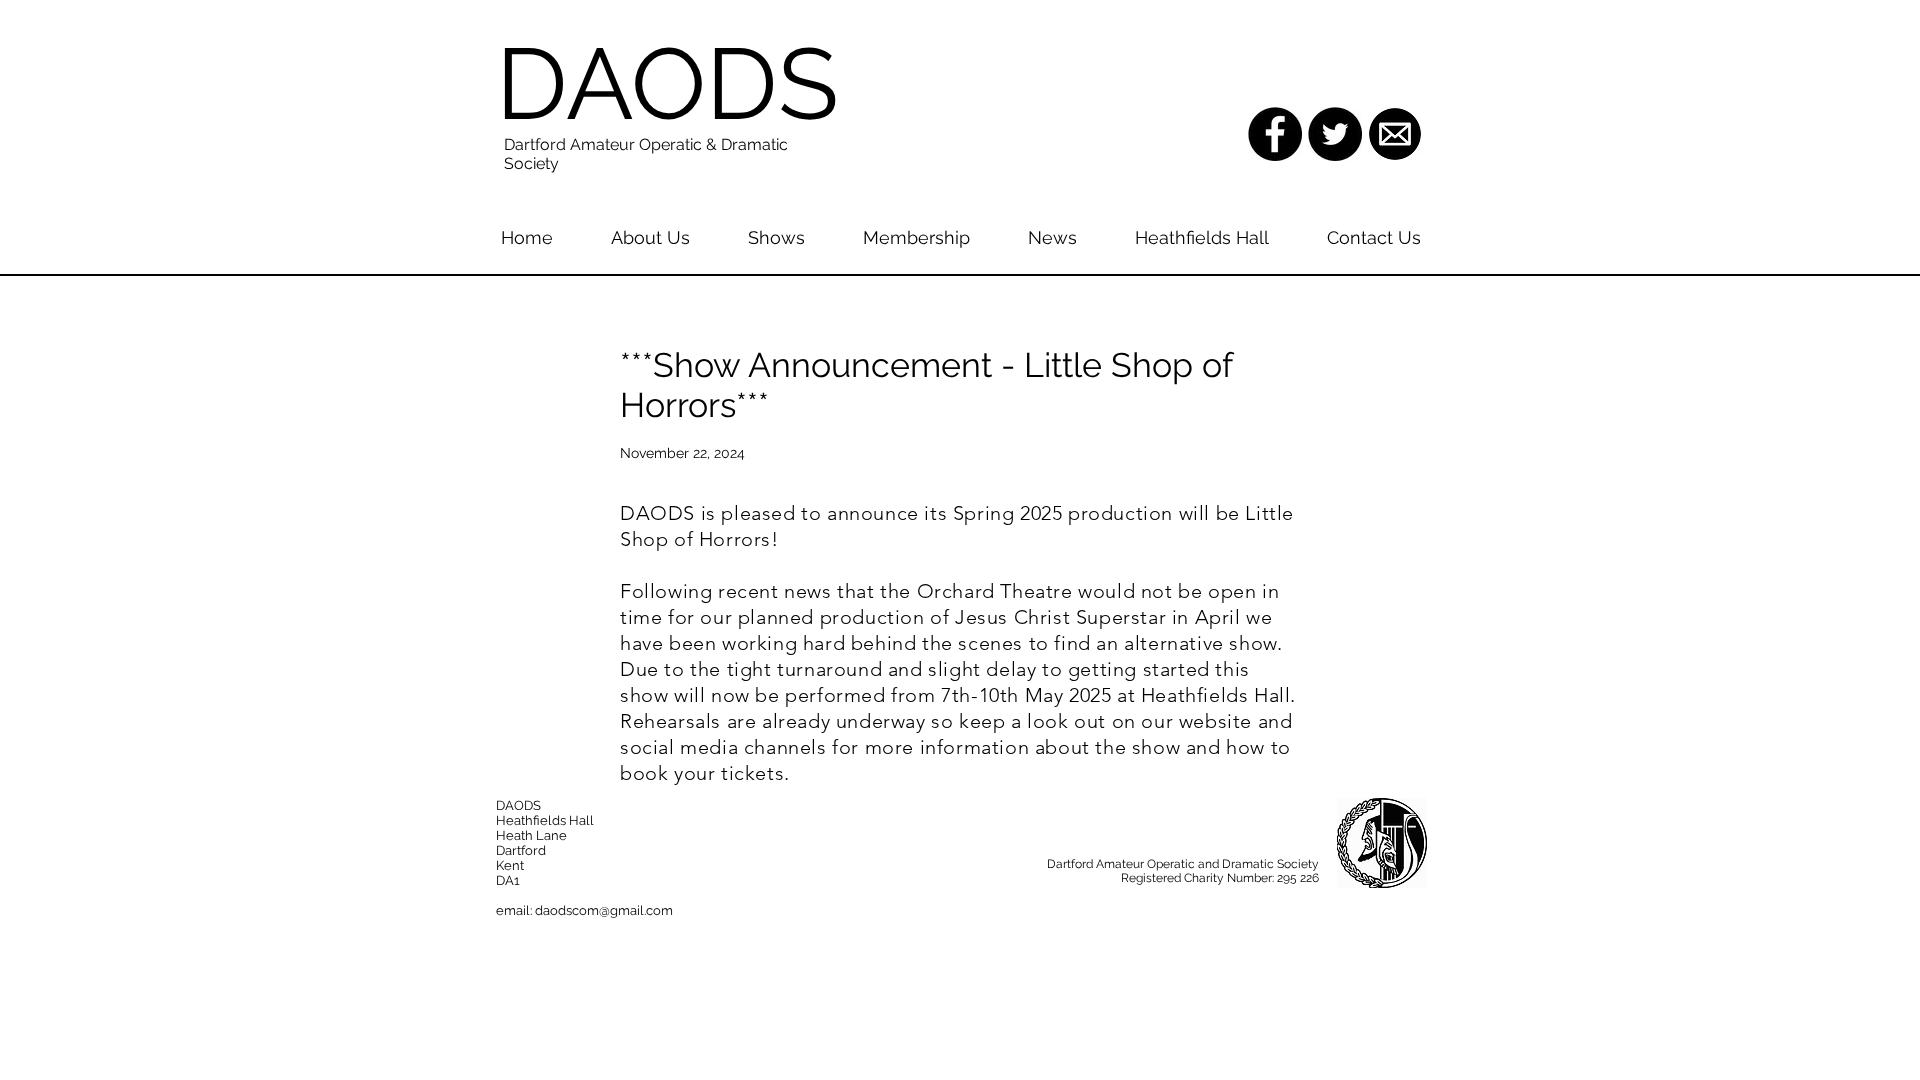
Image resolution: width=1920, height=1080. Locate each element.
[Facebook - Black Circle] (1275, 134)
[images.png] (1395, 134)
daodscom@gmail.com (604, 910)
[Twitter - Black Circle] (1335, 134)
